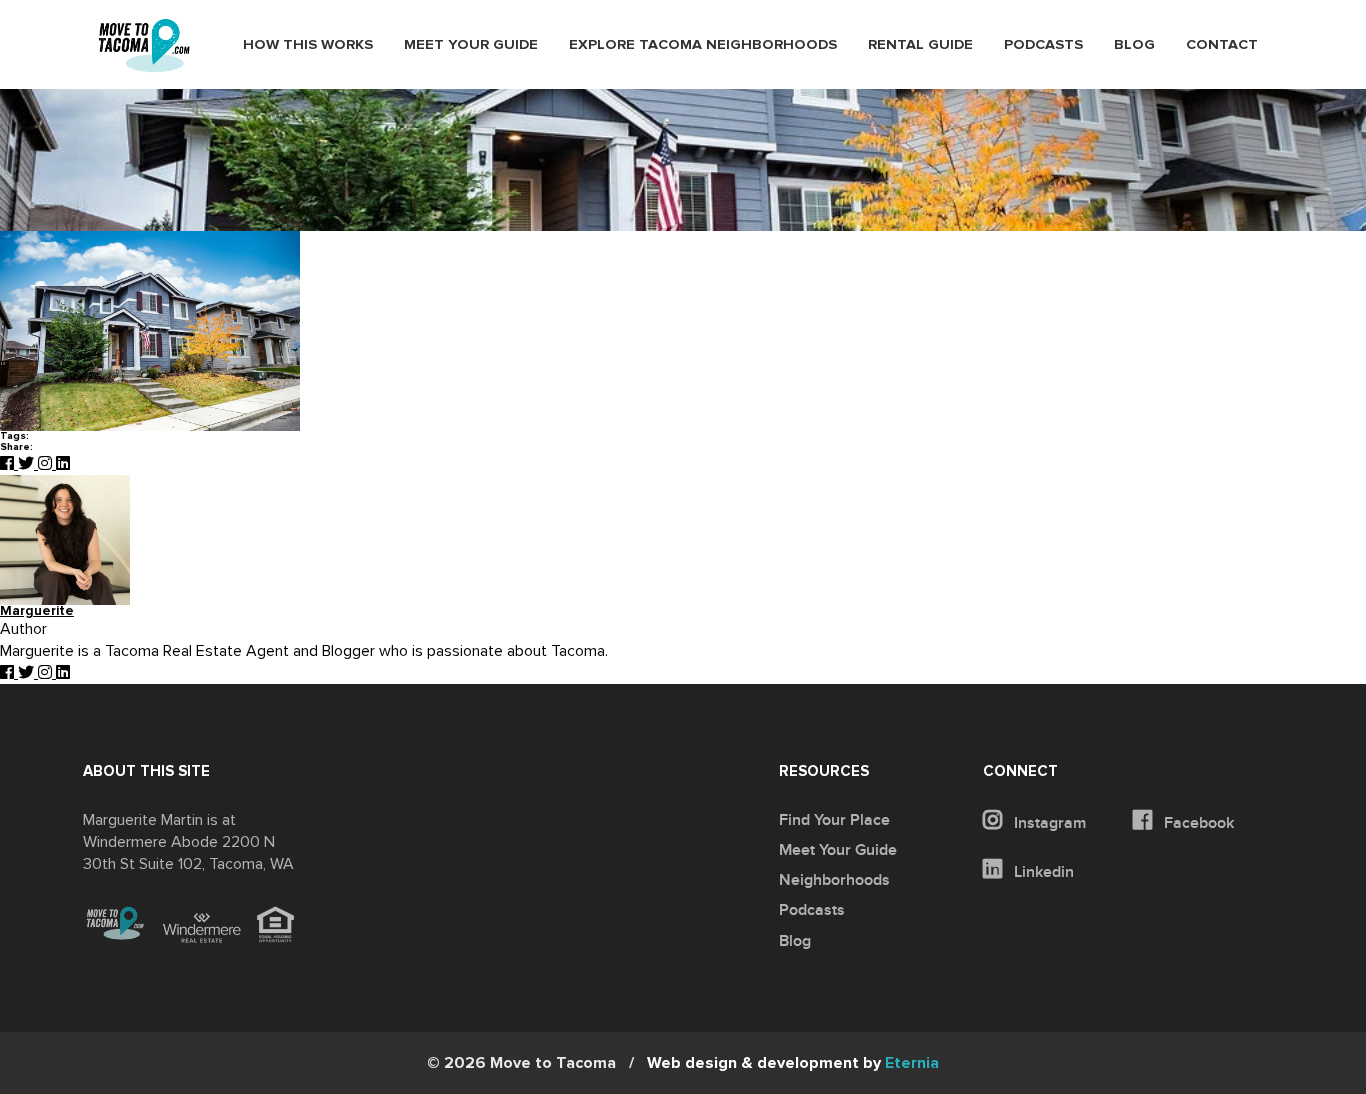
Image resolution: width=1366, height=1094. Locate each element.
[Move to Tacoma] (144, 45)
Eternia (793, 1063)
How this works (308, 45)
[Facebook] (9, 464)
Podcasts (1043, 45)
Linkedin (1042, 872)
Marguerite (37, 611)
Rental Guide (920, 45)
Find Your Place (834, 820)
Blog (1134, 45)
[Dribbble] (63, 464)
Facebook (1197, 823)
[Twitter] (28, 464)
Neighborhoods (834, 880)
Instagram (1048, 823)
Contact (1222, 45)
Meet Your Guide (471, 45)
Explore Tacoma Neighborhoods (703, 45)
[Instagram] (47, 464)
